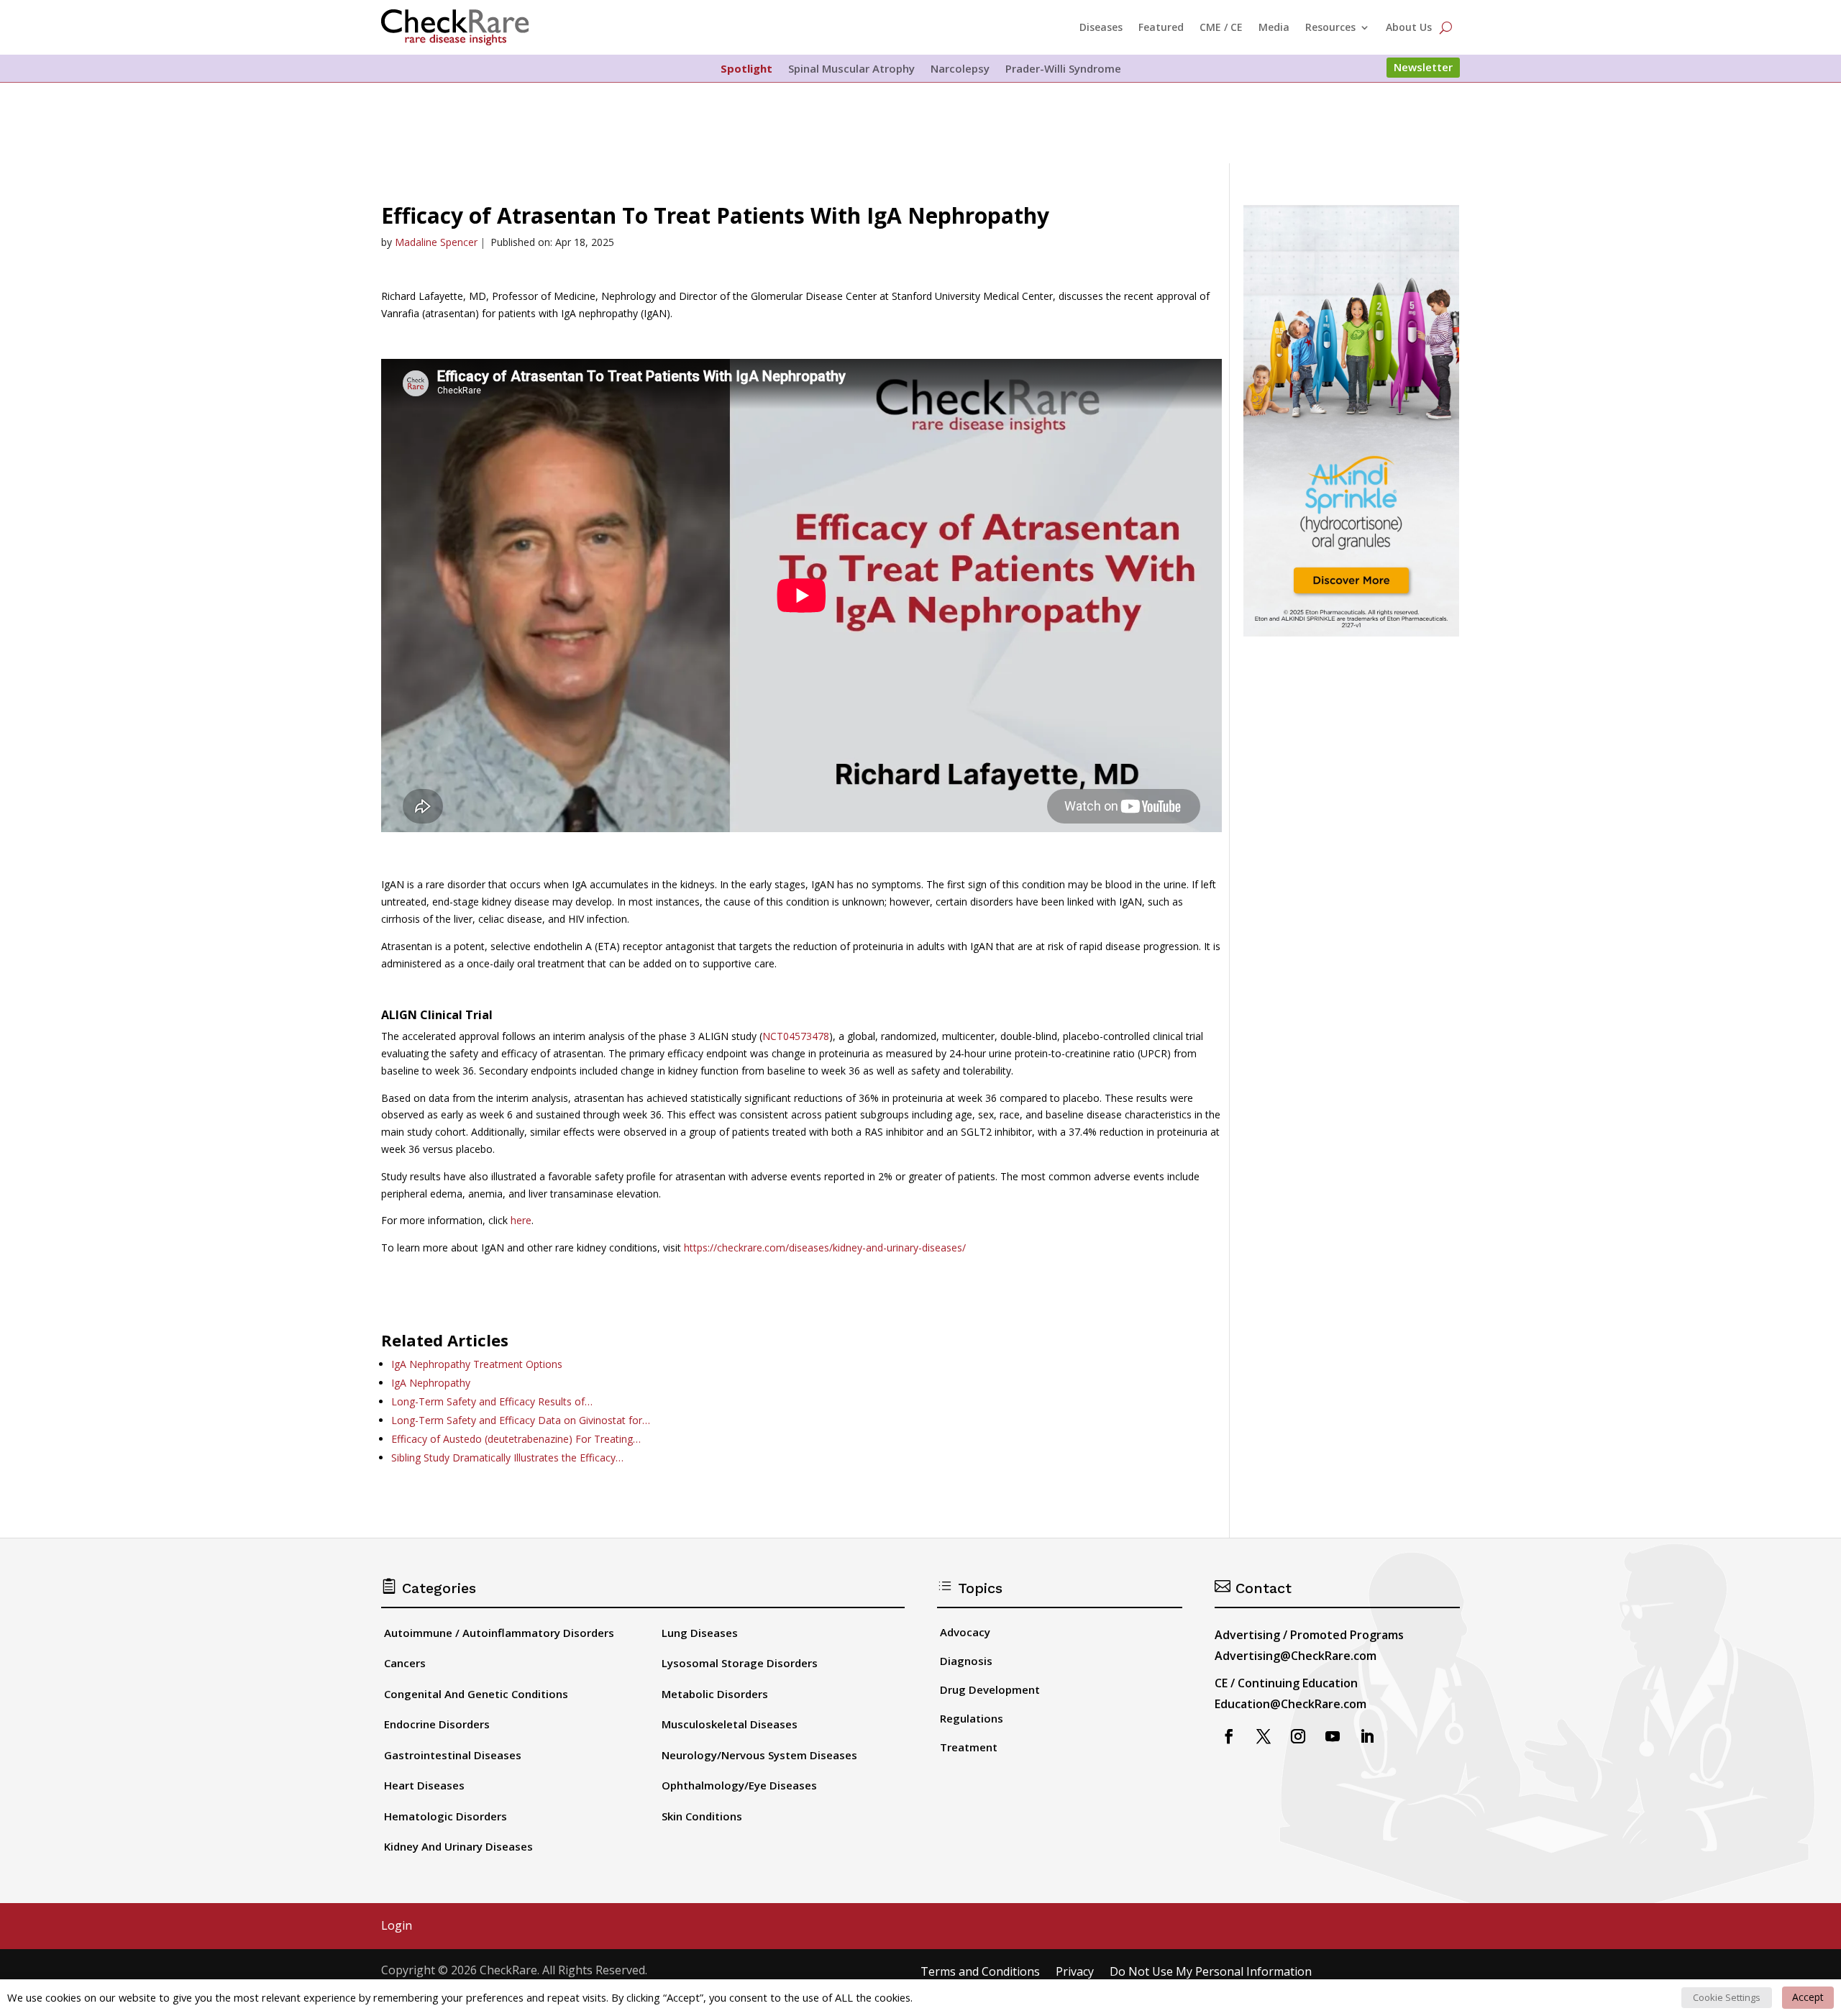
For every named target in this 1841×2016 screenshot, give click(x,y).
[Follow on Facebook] (1229, 1736)
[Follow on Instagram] (1298, 1736)
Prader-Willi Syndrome (1063, 69)
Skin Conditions (702, 1816)
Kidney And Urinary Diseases (458, 1846)
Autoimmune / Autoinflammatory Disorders (499, 1633)
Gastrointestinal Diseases (453, 1755)
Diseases (1101, 27)
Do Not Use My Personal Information (1211, 1972)
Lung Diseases (700, 1633)
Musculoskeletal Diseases (730, 1724)
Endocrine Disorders (437, 1724)
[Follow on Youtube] (1333, 1736)
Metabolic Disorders (715, 1694)
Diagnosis (966, 1661)
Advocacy (965, 1632)
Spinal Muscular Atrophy (851, 69)
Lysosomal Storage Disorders (740, 1663)
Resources (1330, 27)
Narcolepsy (960, 69)
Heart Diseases (424, 1785)
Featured (1161, 27)
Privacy (1075, 1972)
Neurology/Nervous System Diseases (759, 1755)
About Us (1409, 27)
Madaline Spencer (436, 242)
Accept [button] (1808, 1997)
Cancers (405, 1663)
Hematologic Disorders (446, 1816)
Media (1274, 27)
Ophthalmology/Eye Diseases (739, 1785)
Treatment (969, 1747)
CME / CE (1221, 27)
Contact (1253, 1588)
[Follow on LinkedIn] (1367, 1736)
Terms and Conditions (980, 1972)
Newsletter (1423, 67)
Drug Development (990, 1689)
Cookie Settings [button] (1727, 1997)
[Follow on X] (1264, 1736)
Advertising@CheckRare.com (1296, 1656)
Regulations (972, 1718)
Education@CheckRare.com (1290, 1704)
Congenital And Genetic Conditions (476, 1694)
